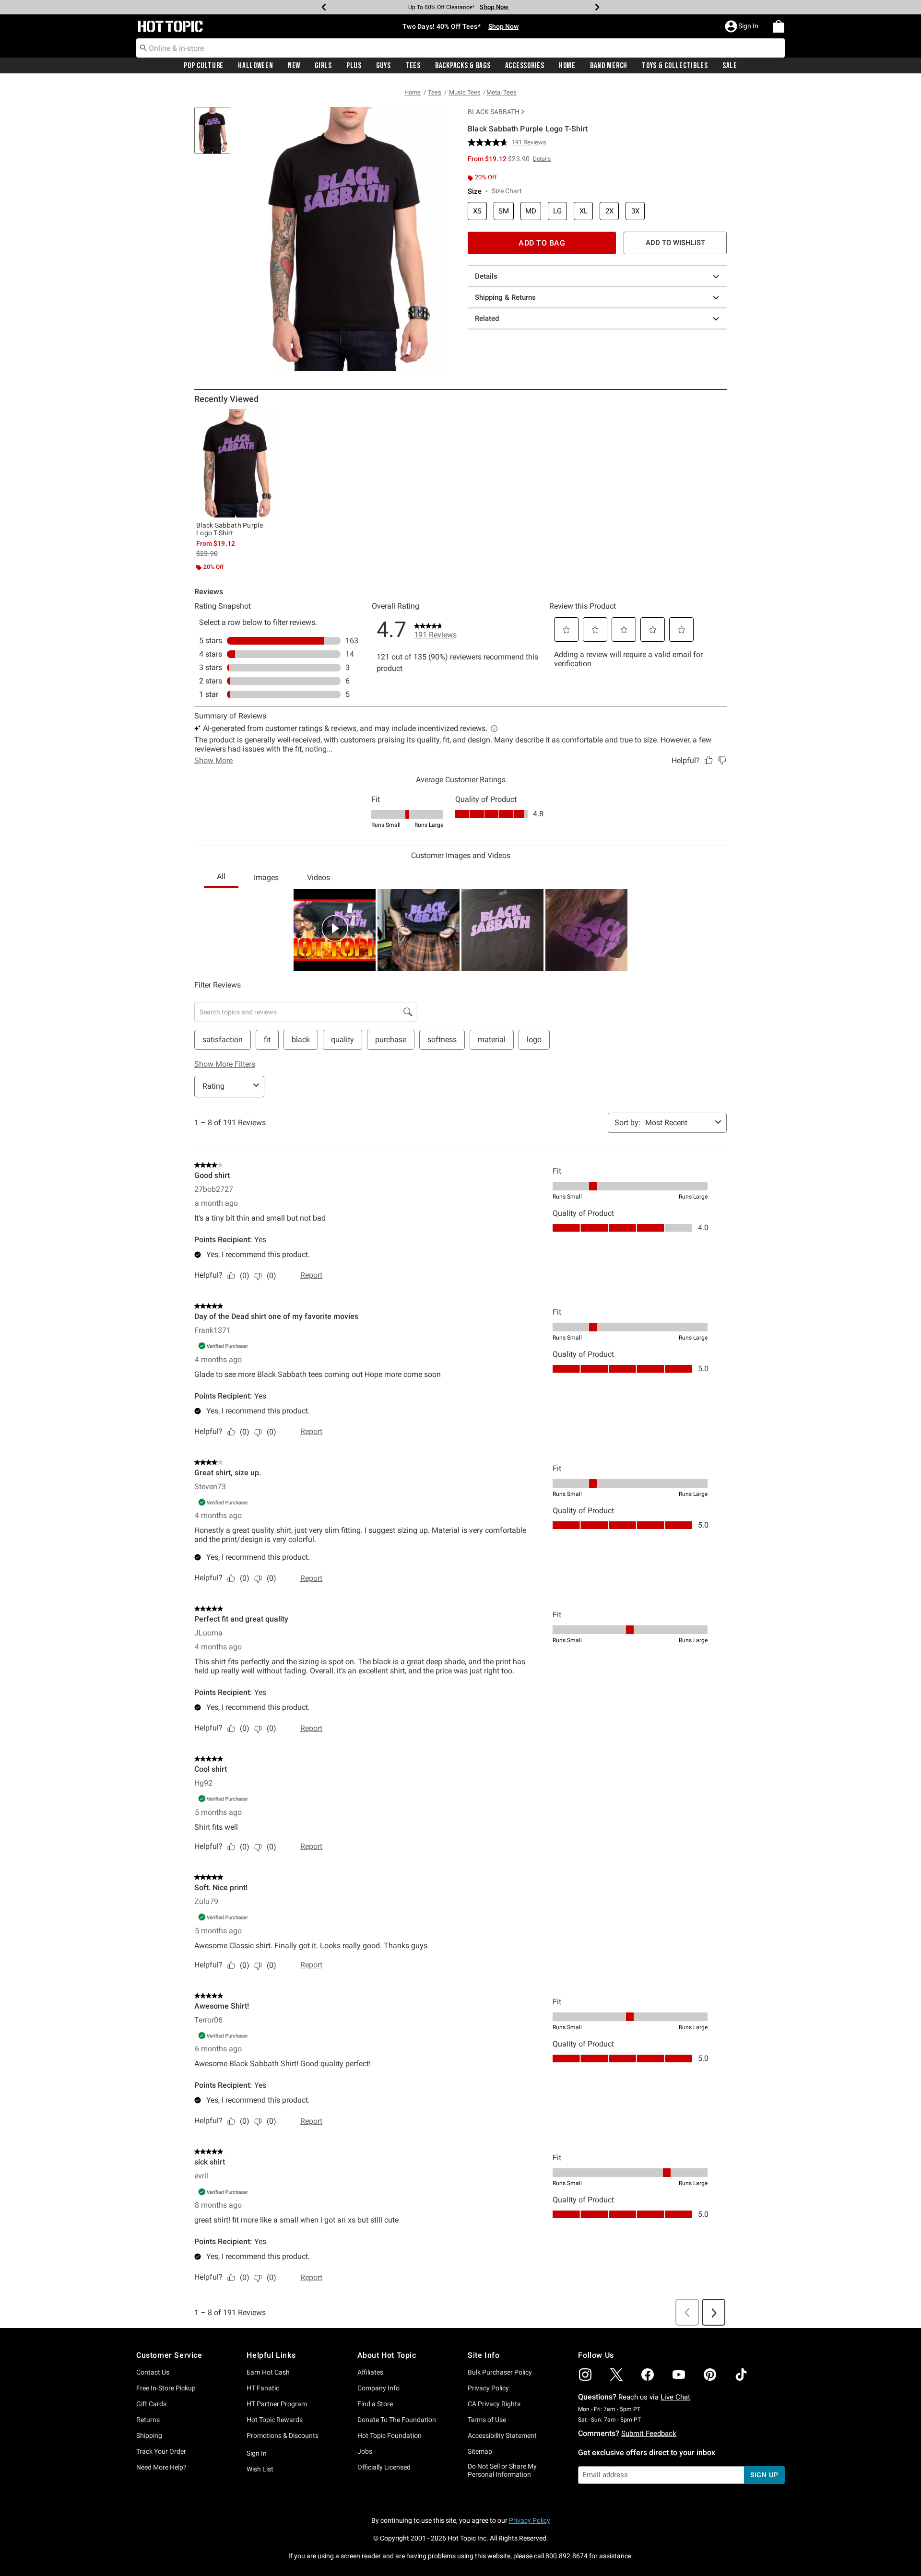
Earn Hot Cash (268, 2372)
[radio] (477, 211)
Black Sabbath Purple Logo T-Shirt (230, 529)
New (294, 66)
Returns (148, 2420)
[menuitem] (779, 26)
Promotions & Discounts (283, 2435)
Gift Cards (151, 2404)
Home (567, 66)
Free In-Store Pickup (166, 2388)
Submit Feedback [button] (649, 2434)
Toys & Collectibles (675, 66)
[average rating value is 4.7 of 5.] (490, 142)
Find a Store (375, 2404)
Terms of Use (487, 2420)
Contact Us (153, 2372)
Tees (413, 66)
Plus (354, 66)
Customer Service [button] (169, 2355)
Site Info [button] (484, 2355)
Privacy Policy (488, 2388)
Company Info (378, 2388)
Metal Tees (502, 92)
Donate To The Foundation (397, 2420)
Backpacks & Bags (463, 66)
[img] (585, 2375)
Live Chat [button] (675, 2397)
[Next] (597, 7)
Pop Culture (204, 66)
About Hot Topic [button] (387, 2355)
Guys (384, 66)
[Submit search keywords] (143, 47)
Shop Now (494, 7)
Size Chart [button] (507, 191)
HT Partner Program (277, 2404)
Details (486, 276)
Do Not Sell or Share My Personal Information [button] (502, 2470)
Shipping (149, 2435)
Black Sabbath (494, 112)
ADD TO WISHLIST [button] (675, 243)
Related (487, 318)
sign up (764, 2475)
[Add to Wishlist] (267, 419)
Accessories (525, 66)
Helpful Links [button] (271, 2355)
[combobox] (460, 48)
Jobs (365, 2451)
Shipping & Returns (505, 297)
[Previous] (324, 7)
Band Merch (609, 66)
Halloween (255, 66)
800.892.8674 (567, 2556)
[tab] (216, 135)
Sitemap (480, 2451)
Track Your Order (161, 2451)
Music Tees (465, 92)
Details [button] (542, 159)
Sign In (257, 2453)
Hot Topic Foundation (390, 2435)
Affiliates (370, 2372)
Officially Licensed (384, 2467)
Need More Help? (161, 2467)
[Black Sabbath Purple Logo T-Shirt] (236, 463)
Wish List (260, 2469)
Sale (730, 66)
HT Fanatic (263, 2388)
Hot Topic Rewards (275, 2420)
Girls (323, 66)
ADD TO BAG (542, 243)
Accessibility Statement (502, 2435)
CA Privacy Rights (494, 2404)
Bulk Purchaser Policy (500, 2372)
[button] (743, 26)
